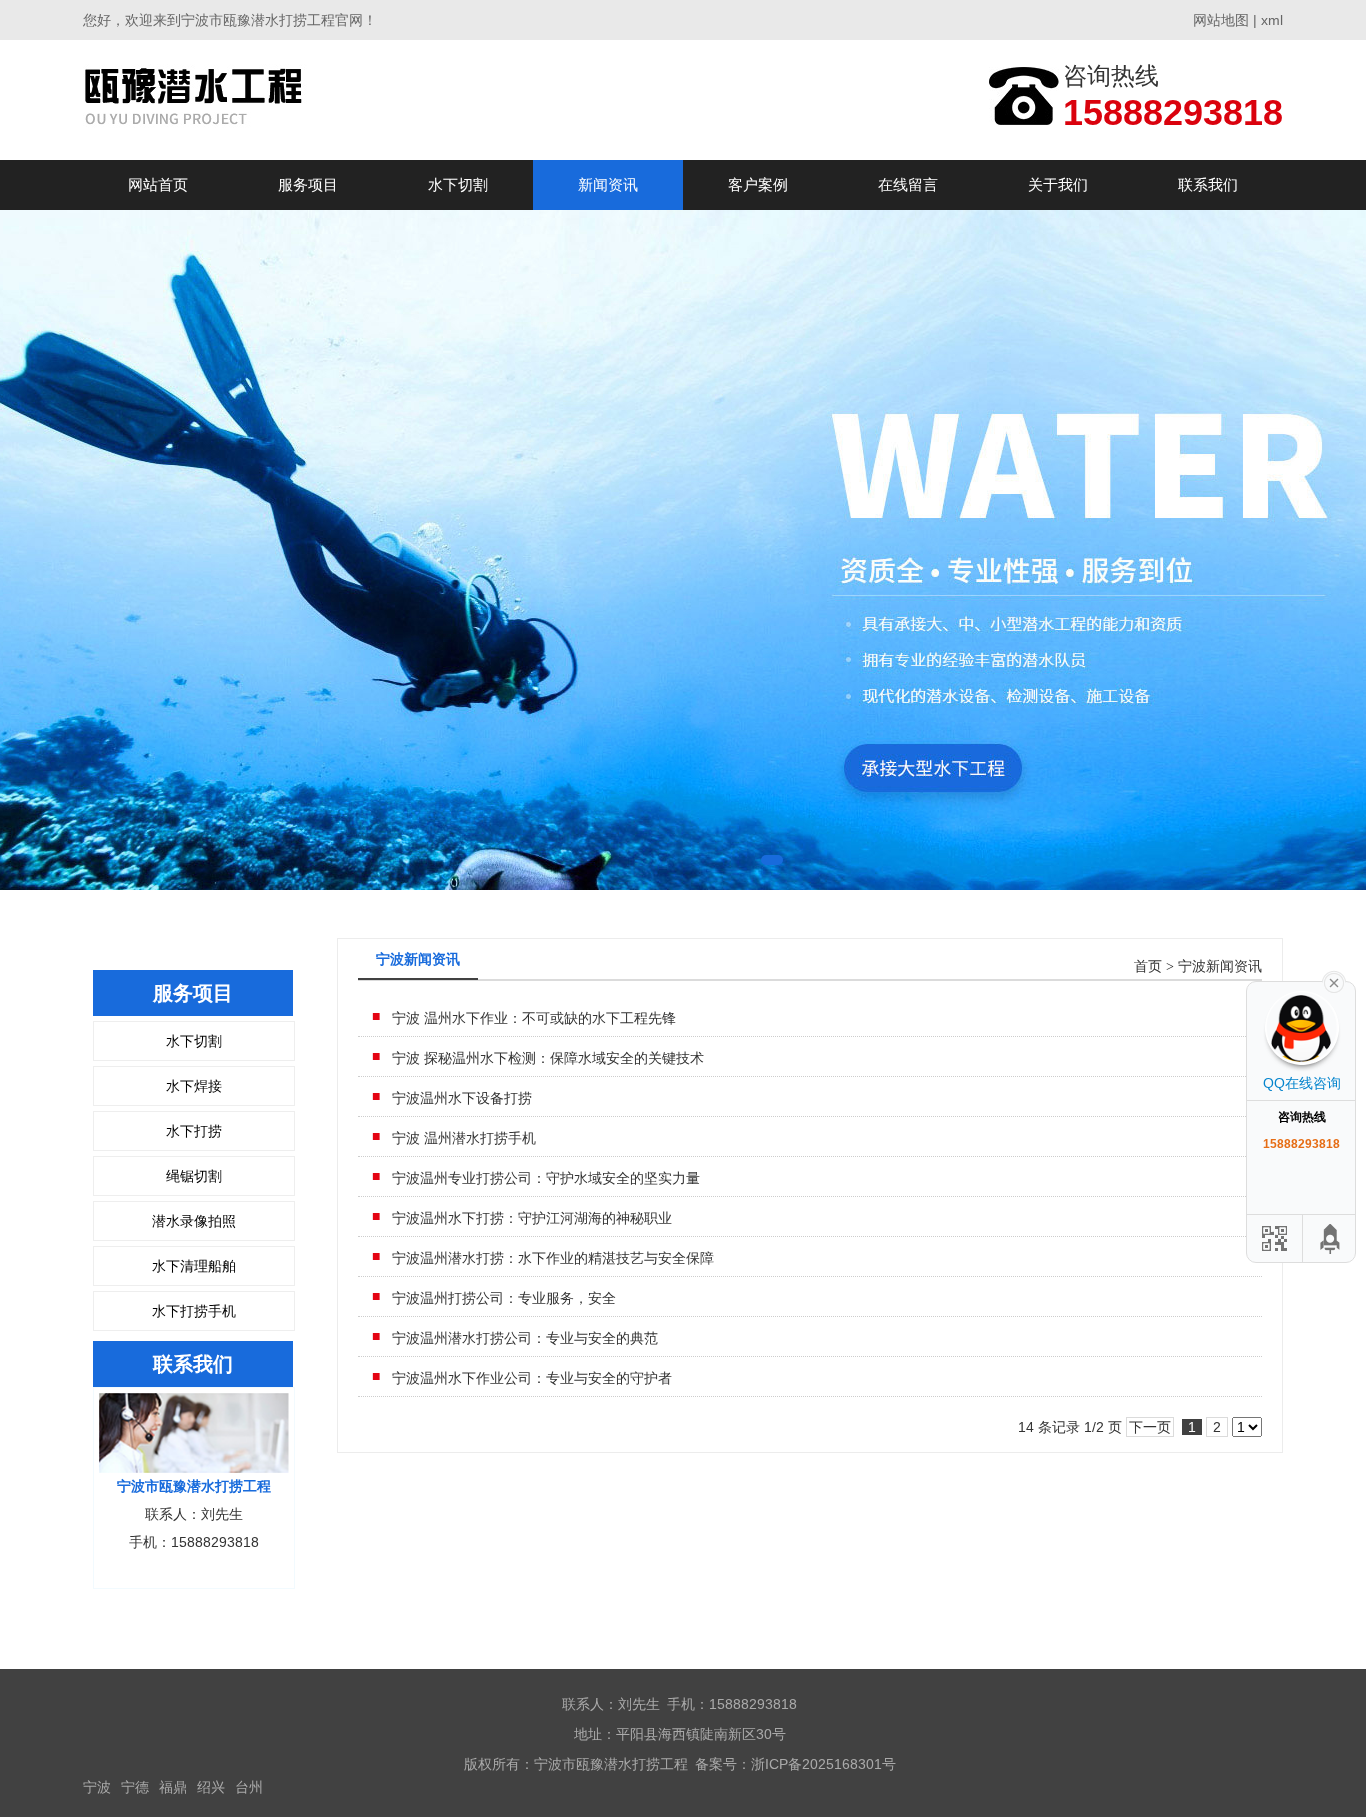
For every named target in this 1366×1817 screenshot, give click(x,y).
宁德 (135, 1787)
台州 (249, 1787)
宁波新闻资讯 (1220, 966)
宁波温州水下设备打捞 (462, 1098)
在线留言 (908, 184)
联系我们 (1208, 184)
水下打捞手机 (194, 1311)
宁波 (97, 1787)
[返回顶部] (1331, 1238)
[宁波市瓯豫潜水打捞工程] (200, 99)
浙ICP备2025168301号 (823, 1764)
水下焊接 (194, 1086)
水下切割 (458, 184)
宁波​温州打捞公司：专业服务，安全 (504, 1298)
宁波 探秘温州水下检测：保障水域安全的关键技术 (548, 1058)
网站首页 (158, 184)
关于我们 (1058, 184)
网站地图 (1221, 20)
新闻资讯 (608, 184)
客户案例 (758, 184)
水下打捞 (194, 1131)
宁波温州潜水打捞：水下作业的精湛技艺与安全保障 (553, 1258)
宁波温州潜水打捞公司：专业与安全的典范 (525, 1338)
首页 (1148, 966)
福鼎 (173, 1787)
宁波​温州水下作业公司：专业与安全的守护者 (532, 1378)
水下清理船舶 (194, 1266)
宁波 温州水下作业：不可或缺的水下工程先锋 (534, 1018)
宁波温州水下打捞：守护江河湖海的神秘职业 (532, 1218)
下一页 (1150, 1427)
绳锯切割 (194, 1176)
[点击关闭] (1334, 981)
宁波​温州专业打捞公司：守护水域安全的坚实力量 (546, 1178)
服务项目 (308, 184)
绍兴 (211, 1787)
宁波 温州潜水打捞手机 (464, 1138)
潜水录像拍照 (194, 1221)
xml (1272, 20)
